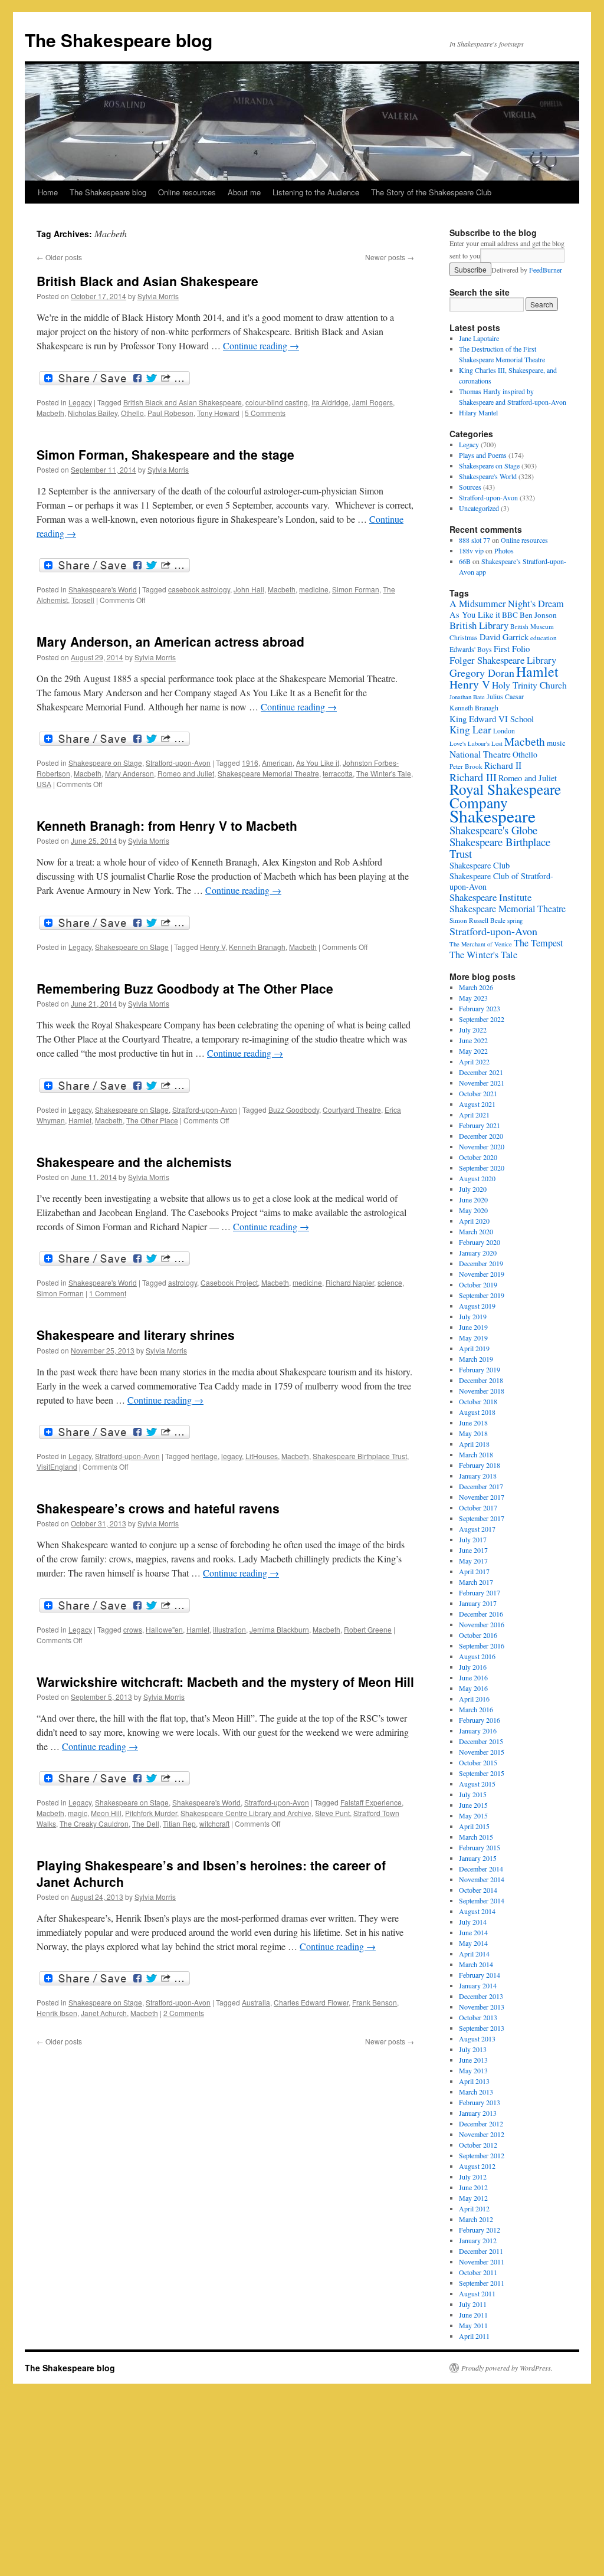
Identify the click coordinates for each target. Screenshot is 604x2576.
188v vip (471, 550)
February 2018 (480, 1465)
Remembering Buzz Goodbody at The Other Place (185, 988)
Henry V (213, 947)
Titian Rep (179, 1823)
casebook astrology (199, 589)
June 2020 (473, 1199)
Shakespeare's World (103, 589)
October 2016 (478, 1635)
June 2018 (473, 1423)
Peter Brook (466, 766)
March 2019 (476, 1359)
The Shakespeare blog (119, 40)
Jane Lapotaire (479, 338)
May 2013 (473, 2070)
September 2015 (482, 1773)
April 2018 (474, 1444)
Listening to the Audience (316, 192)
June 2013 (473, 2060)
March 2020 (476, 1231)
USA (44, 784)
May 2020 (473, 1210)
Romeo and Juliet (186, 773)
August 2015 (477, 1784)
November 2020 (482, 1146)
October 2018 (478, 1401)
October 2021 (478, 1093)
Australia (256, 2002)
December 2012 (481, 2123)
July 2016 (473, 1667)
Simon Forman (356, 589)
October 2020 (478, 1157)
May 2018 (473, 1433)
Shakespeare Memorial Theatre (268, 773)
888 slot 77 (475, 540)
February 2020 (480, 1242)
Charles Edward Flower (311, 2002)
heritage (204, 1456)
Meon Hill (106, 1813)
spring (515, 920)
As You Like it (318, 763)
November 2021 (482, 1083)
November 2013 (482, 2007)
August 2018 (477, 1412)
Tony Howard (218, 413)
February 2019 (480, 1369)
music (556, 743)
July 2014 (473, 1922)
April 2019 (474, 1348)
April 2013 (474, 2081)
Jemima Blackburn (279, 1629)
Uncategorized (479, 508)
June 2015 (473, 1805)
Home (48, 192)
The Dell (146, 1823)
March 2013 (476, 2092)
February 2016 (480, 1720)
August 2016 (477, 1656)
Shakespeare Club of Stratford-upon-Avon (501, 881)
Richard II (503, 765)
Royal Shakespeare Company (505, 796)
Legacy (80, 402)
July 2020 (473, 1189)
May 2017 (473, 1561)
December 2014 (481, 1869)
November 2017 (482, 1497)
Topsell (83, 600)
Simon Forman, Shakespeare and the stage (165, 454)
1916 (250, 763)
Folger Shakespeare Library (503, 660)
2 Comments (184, 2013)
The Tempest (538, 943)
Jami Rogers (372, 402)
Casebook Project (229, 1282)
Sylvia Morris (158, 296)
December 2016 (481, 1614)
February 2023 (480, 1008)
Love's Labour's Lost (476, 743)
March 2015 (476, 1837)
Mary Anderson (129, 773)
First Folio (512, 648)
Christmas (464, 638)
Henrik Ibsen (57, 2013)
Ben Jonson (538, 615)
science (390, 1282)
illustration (229, 1629)
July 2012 (473, 2177)
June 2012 (473, 2187)
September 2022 (482, 1019)
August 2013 (477, 2038)
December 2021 (481, 1072)
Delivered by (527, 270)
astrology (183, 1282)
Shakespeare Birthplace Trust (360, 1456)
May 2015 (473, 1815)
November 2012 (482, 2134)
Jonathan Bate (467, 697)
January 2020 (478, 1253)
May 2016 (473, 1688)
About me (244, 192)
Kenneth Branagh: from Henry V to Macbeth (167, 825)
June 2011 (473, 2315)
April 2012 (474, 2208)
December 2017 (481, 1486)
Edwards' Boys (471, 649)
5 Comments (265, 413)
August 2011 (477, 2293)
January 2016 (478, 1731)
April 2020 (474, 1221)
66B (465, 561)
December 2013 (481, 1996)
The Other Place (152, 1120)
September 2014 (482, 1900)
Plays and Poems (483, 455)
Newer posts (390, 257)
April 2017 (474, 1571)
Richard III (473, 777)
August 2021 (477, 1104)
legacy (232, 1456)
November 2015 (482, 1752)
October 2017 (478, 1507)
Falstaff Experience (371, 1802)
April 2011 (474, 2336)
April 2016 (474, 1699)
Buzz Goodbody (294, 1110)
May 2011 (473, 2325)
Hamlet (80, 1120)
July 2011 (473, 2304)
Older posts (59, 257)
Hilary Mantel (478, 412)
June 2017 (473, 1550)
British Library (479, 625)
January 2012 (478, 2240)
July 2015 (473, 1794)
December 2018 (481, 1380)
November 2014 (482, 1879)
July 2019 (473, 1316)
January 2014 (478, 1985)
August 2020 (477, 1178)
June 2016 (473, 1677)
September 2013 (482, 2028)
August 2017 (477, 1529)
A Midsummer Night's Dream (507, 604)
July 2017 (473, 1539)
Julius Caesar (505, 697)
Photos (504, 550)
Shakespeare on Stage (105, 763)
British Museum (532, 626)
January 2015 (478, 1858)
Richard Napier (350, 1282)
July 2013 (473, 2049)
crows (133, 1629)
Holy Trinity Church (529, 685)
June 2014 (473, 1932)
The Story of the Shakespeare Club (431, 192)
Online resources (187, 192)
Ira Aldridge (330, 402)
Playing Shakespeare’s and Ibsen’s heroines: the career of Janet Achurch (211, 1873)
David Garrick (504, 637)
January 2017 (478, 1603)
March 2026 (476, 987)
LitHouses (262, 1456)
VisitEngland (57, 1466)
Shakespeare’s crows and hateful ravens (158, 1508)
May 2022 (473, 1051)
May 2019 (473, 1338)
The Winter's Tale (384, 773)
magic (78, 1813)
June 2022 (473, 1040)
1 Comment (108, 1293)
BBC (510, 615)
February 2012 (480, 2230)
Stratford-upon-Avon (178, 763)
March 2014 (476, 1964)
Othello (132, 413)
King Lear (470, 730)
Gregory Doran (482, 673)
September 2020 (482, 1168)
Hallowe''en (164, 1629)
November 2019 (482, 1274)
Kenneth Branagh (257, 947)
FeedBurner (546, 270)
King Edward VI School (492, 719)
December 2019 (481, 1263)
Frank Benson (375, 2002)
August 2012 (477, 2166)
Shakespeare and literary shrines (136, 1335)
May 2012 (473, 2198)
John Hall (249, 589)
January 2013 (478, 2113)
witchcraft (214, 1823)
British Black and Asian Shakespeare (147, 281)
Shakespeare (493, 816)
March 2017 (476, 1582)
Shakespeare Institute (490, 897)
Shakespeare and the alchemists (134, 1162)
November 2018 (482, 1391)
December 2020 (481, 1136)
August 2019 (477, 1306)
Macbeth (50, 413)
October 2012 (478, 2145)
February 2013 (480, 2102)
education (544, 638)
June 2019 (473, 1327)
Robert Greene (368, 1629)
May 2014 (473, 1943)
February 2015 (480, 1847)
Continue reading (261, 345)
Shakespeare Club (480, 865)
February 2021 (480, 1125)
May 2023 (473, 998)
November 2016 (482, 1624)
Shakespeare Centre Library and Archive (246, 1813)
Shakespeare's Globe (493, 830)
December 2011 (481, 2251)
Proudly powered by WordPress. (507, 2368)
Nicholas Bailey (93, 413)
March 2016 (476, 1709)
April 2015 (474, 1826)
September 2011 (482, 2283)
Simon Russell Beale (477, 920)
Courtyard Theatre (352, 1110)
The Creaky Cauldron (94, 1823)
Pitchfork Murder (151, 1813)
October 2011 (478, 2272)
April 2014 (474, 1954)
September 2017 (482, 1518)
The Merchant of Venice (481, 944)
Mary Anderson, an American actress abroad (170, 641)
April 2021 (474, 1115)
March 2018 (476, 1454)
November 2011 (482, 2262)
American (277, 763)
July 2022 (473, 1030)
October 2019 (478, 1284)
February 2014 (480, 1975)
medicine (314, 589)
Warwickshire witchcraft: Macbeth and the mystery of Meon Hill (225, 1682)
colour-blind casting (277, 402)
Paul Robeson (170, 413)
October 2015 (478, 1762)
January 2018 (478, 1476)
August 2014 (477, 1911)
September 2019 (482, 1295)
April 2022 (474, 1061)
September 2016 (482, 1646)
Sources (470, 487)
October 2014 (478, 1890)
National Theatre (480, 754)
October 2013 (478, 2017)
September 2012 (482, 2155)
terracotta (338, 773)
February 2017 (480, 1592)
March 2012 (476, 2219)
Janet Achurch (104, 2013)
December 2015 (481, 1741)
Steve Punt (332, 1813)
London (504, 731)
